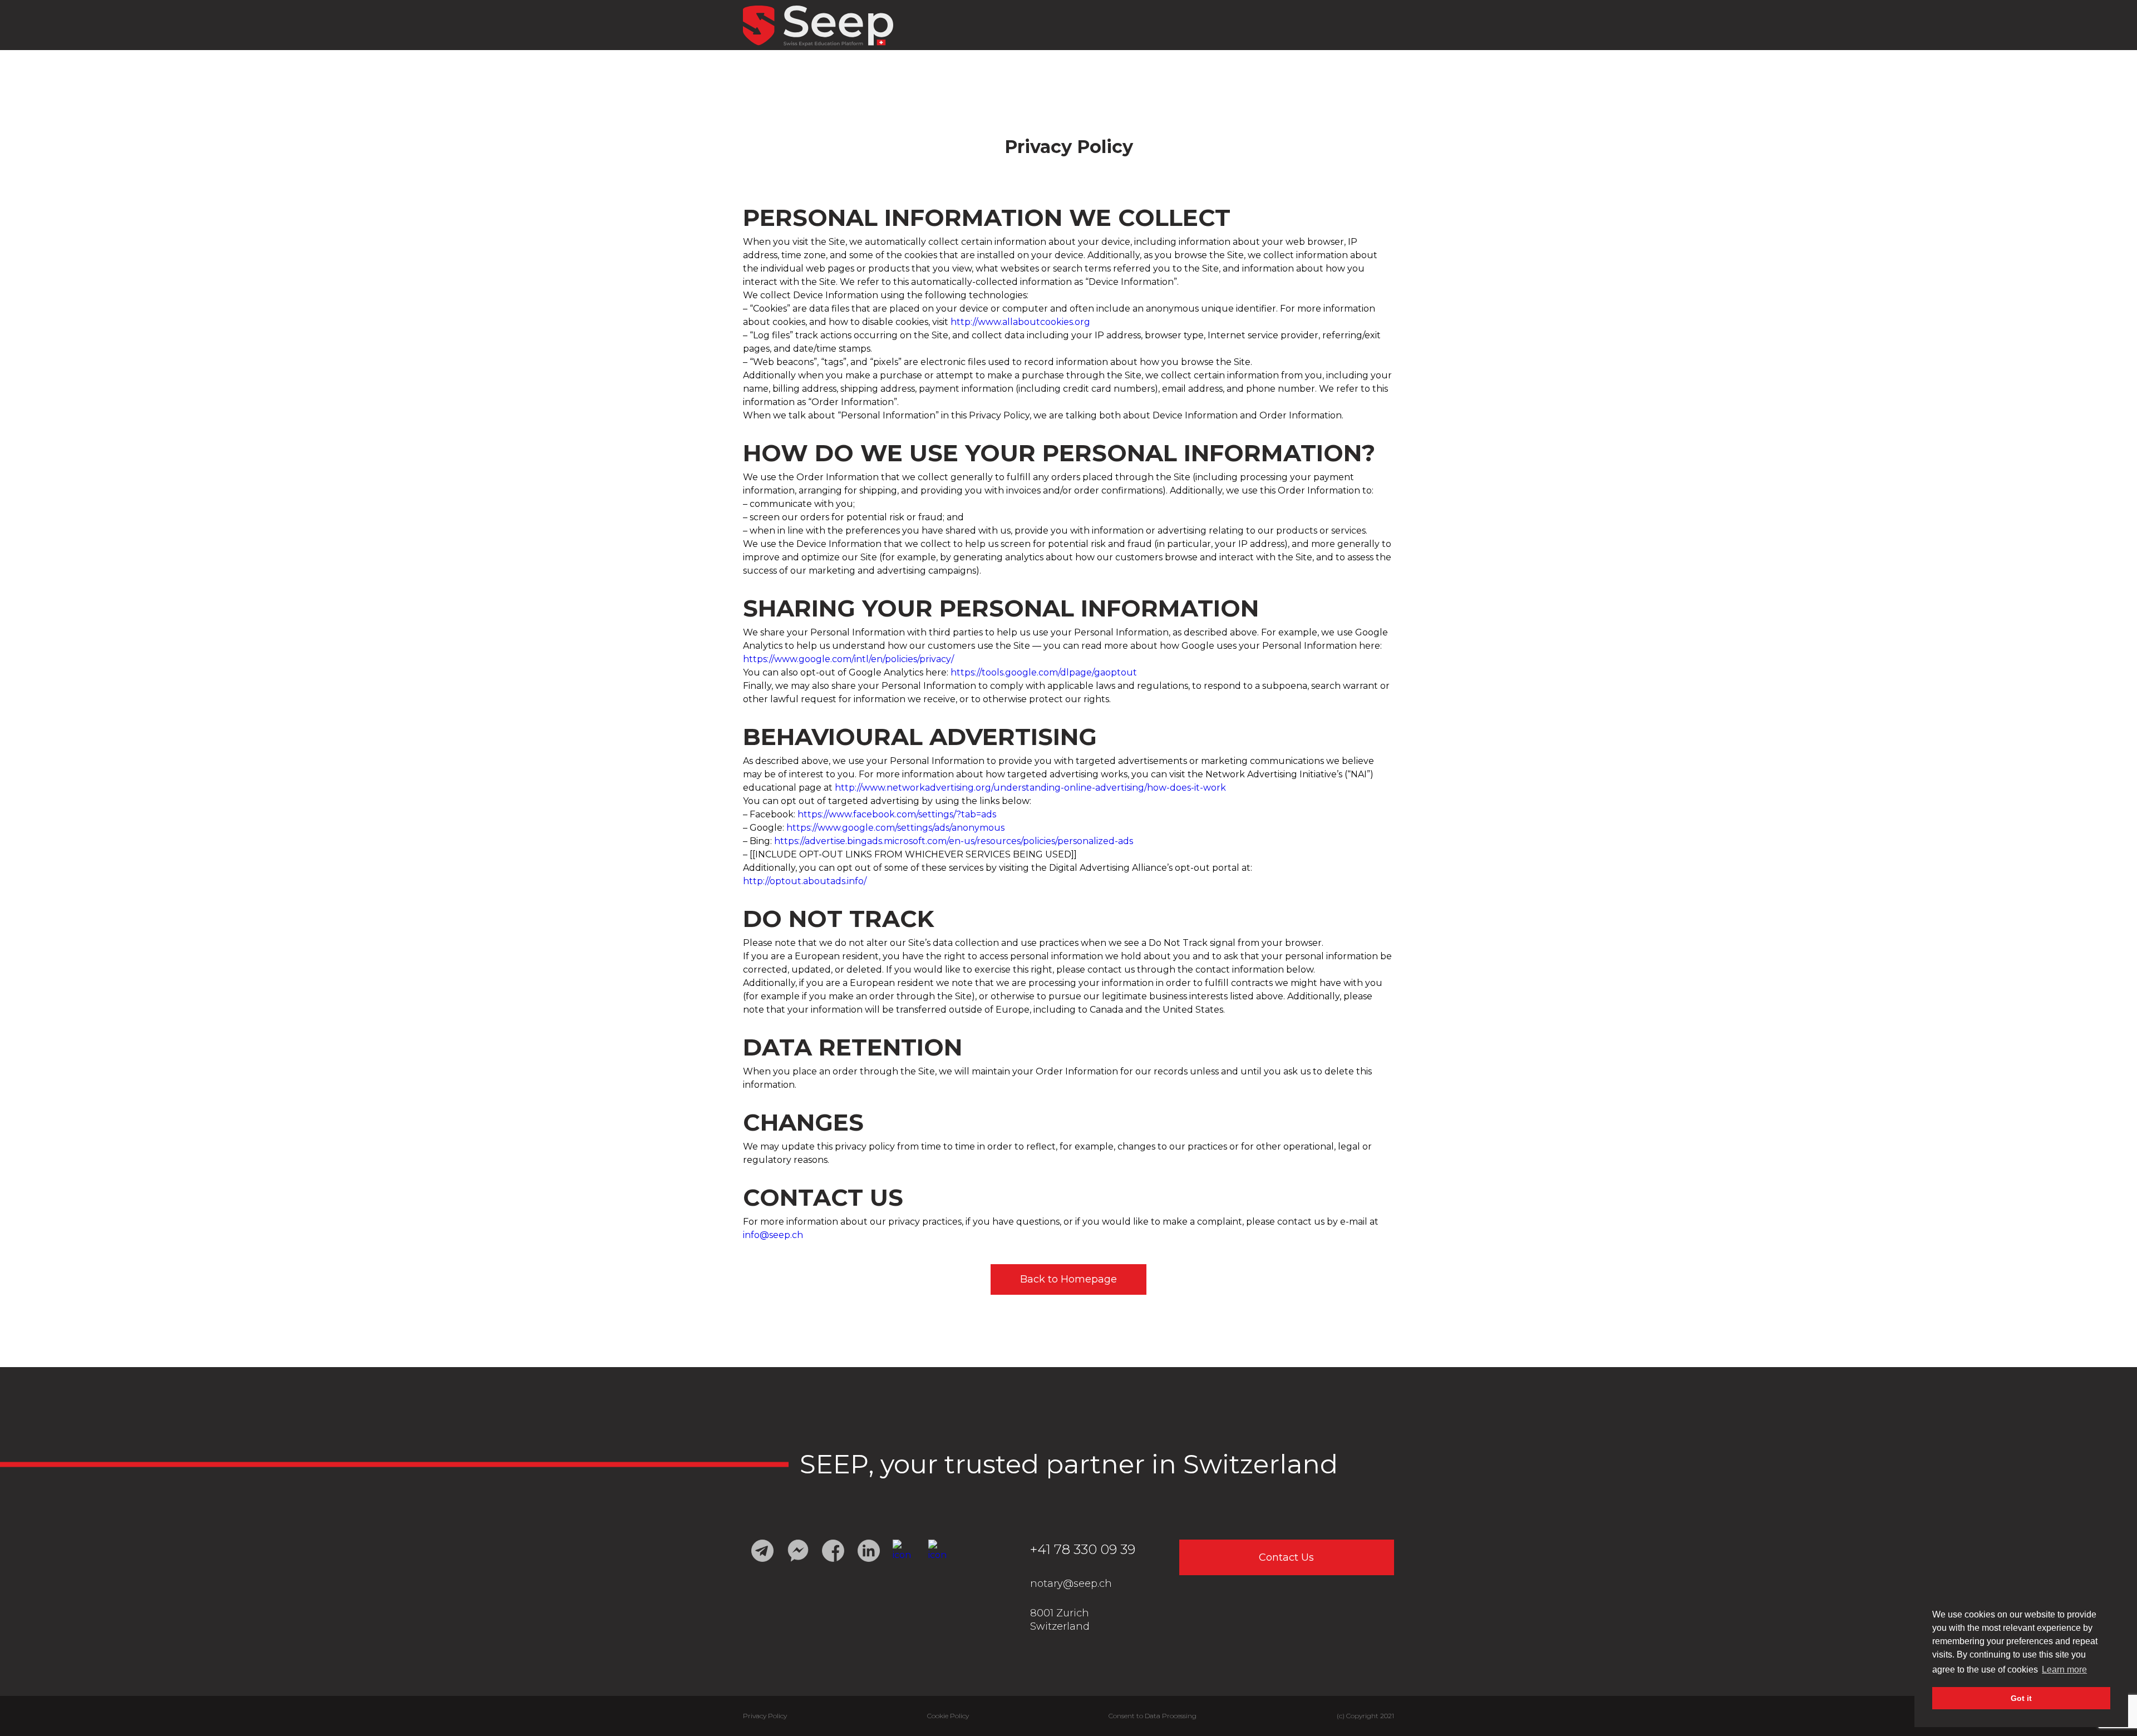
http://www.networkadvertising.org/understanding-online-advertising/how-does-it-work (1030, 788)
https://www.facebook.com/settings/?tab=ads (897, 814)
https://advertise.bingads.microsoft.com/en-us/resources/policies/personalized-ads (954, 841)
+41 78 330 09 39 (1083, 1549)
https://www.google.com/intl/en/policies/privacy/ (848, 659)
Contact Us (1286, 1557)
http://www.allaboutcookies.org (1020, 322)
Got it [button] (2021, 1698)
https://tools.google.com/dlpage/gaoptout (1044, 672)
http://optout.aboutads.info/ (805, 881)
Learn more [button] (2064, 1670)
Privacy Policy (765, 1716)
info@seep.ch (773, 1235)
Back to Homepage (1068, 1279)
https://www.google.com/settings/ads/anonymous (895, 828)
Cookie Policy (948, 1716)
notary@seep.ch (1071, 1584)
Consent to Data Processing (1153, 1716)
